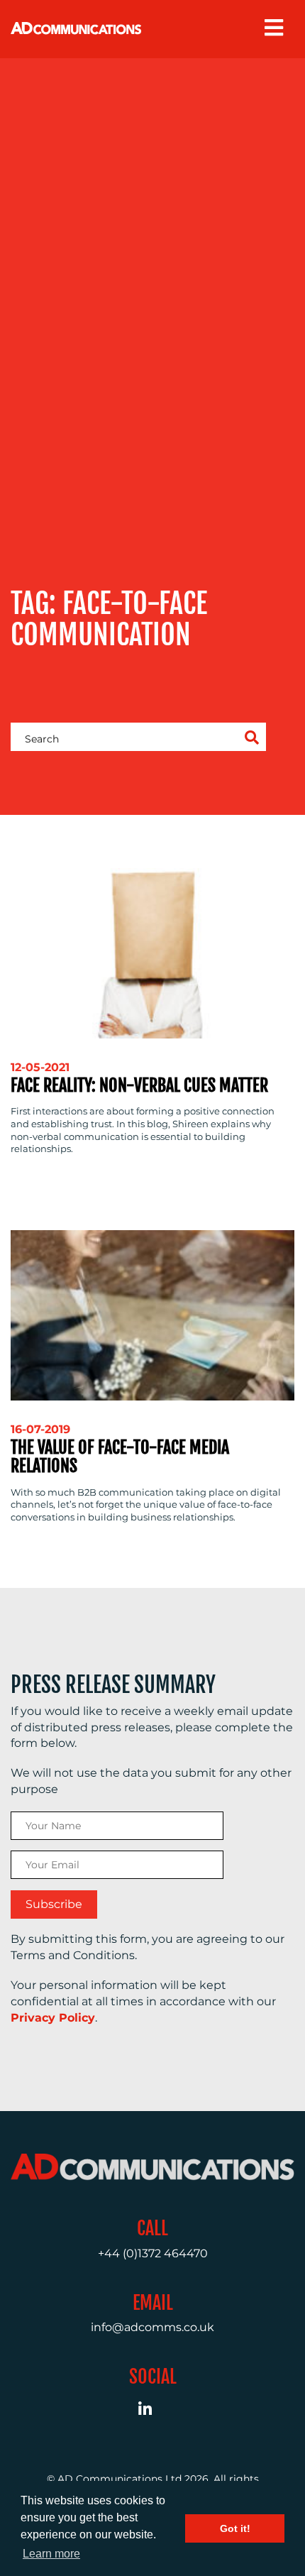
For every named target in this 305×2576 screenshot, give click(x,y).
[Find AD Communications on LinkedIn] (153, 2411)
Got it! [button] (235, 2528)
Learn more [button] (51, 2554)
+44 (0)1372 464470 (153, 2253)
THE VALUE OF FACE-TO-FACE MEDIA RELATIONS (120, 1457)
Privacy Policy (53, 2018)
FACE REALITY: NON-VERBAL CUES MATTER (139, 1085)
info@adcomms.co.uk (152, 2327)
